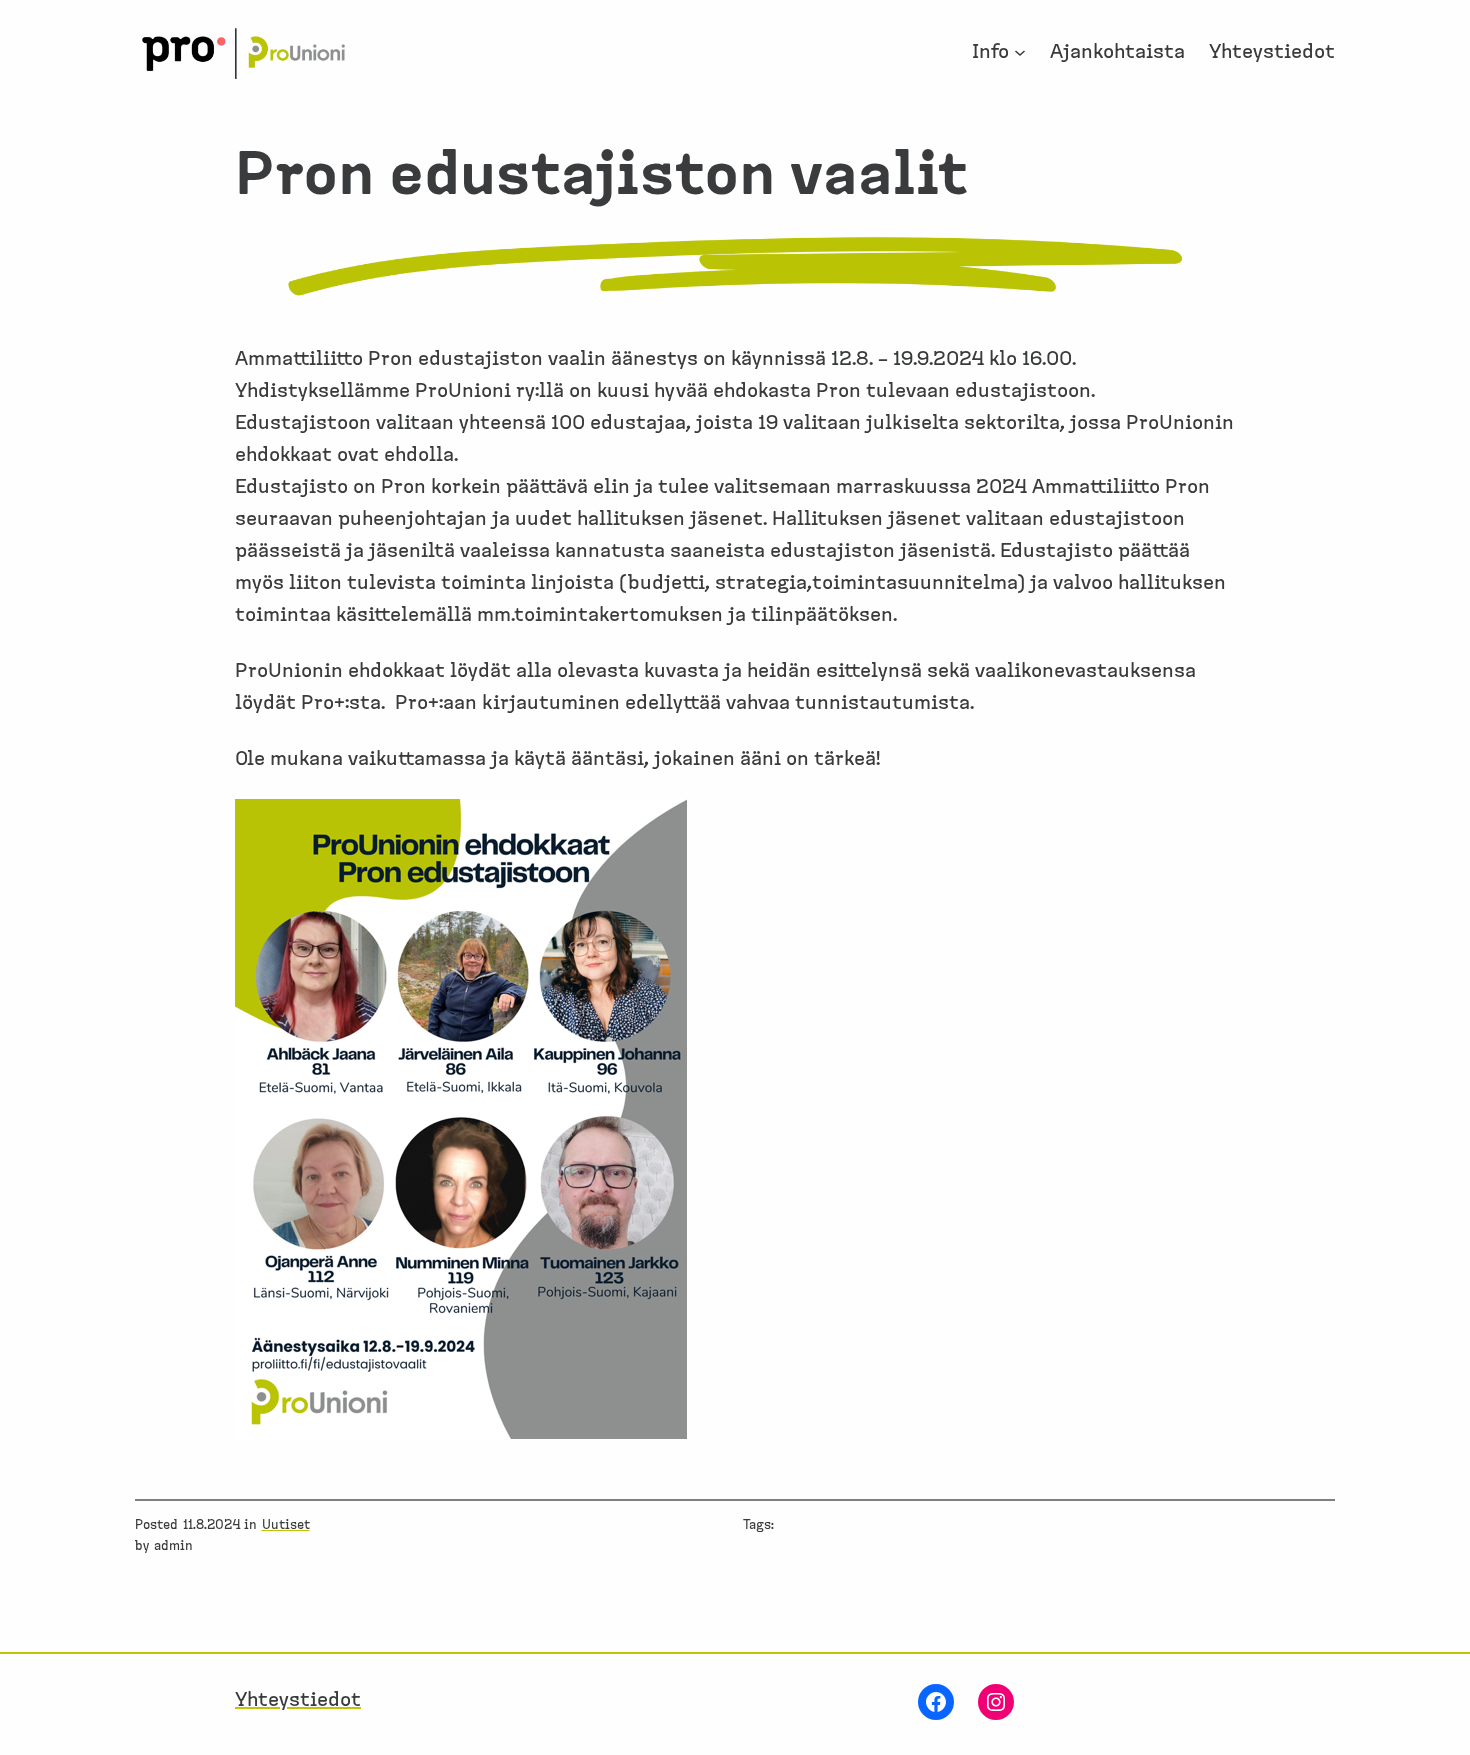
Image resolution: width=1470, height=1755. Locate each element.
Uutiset (286, 1525)
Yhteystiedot (298, 1700)
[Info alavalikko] (1020, 52)
